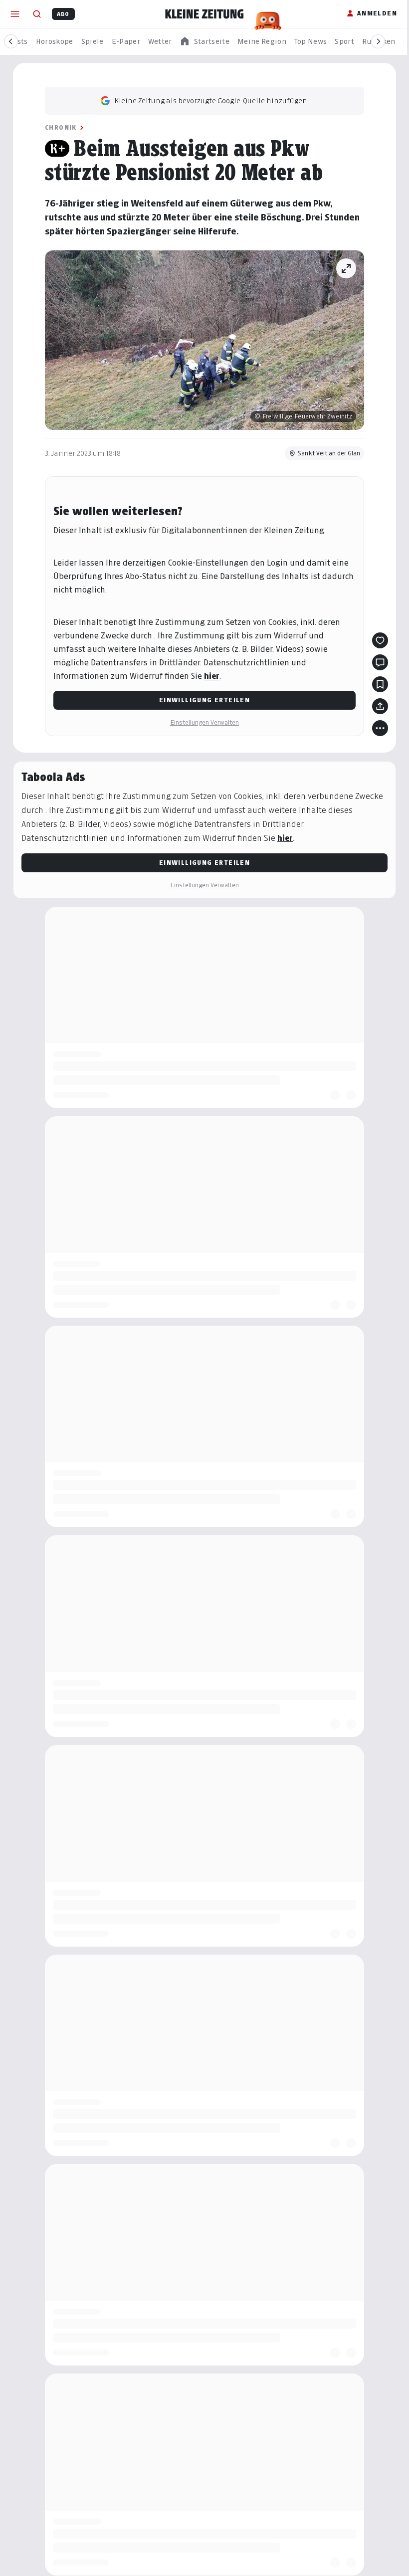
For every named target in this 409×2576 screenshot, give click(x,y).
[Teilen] (380, 706)
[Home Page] (204, 14)
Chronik (61, 127)
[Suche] (37, 14)
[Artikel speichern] (380, 684)
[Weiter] (378, 41)
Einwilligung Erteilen (204, 700)
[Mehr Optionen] (380, 728)
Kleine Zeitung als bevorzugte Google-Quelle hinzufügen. (211, 100)
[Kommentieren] (380, 662)
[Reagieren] (380, 640)
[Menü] (15, 14)
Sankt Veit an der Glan (329, 453)
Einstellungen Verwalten (204, 722)
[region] (204, 42)
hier (212, 676)
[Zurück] (11, 41)
